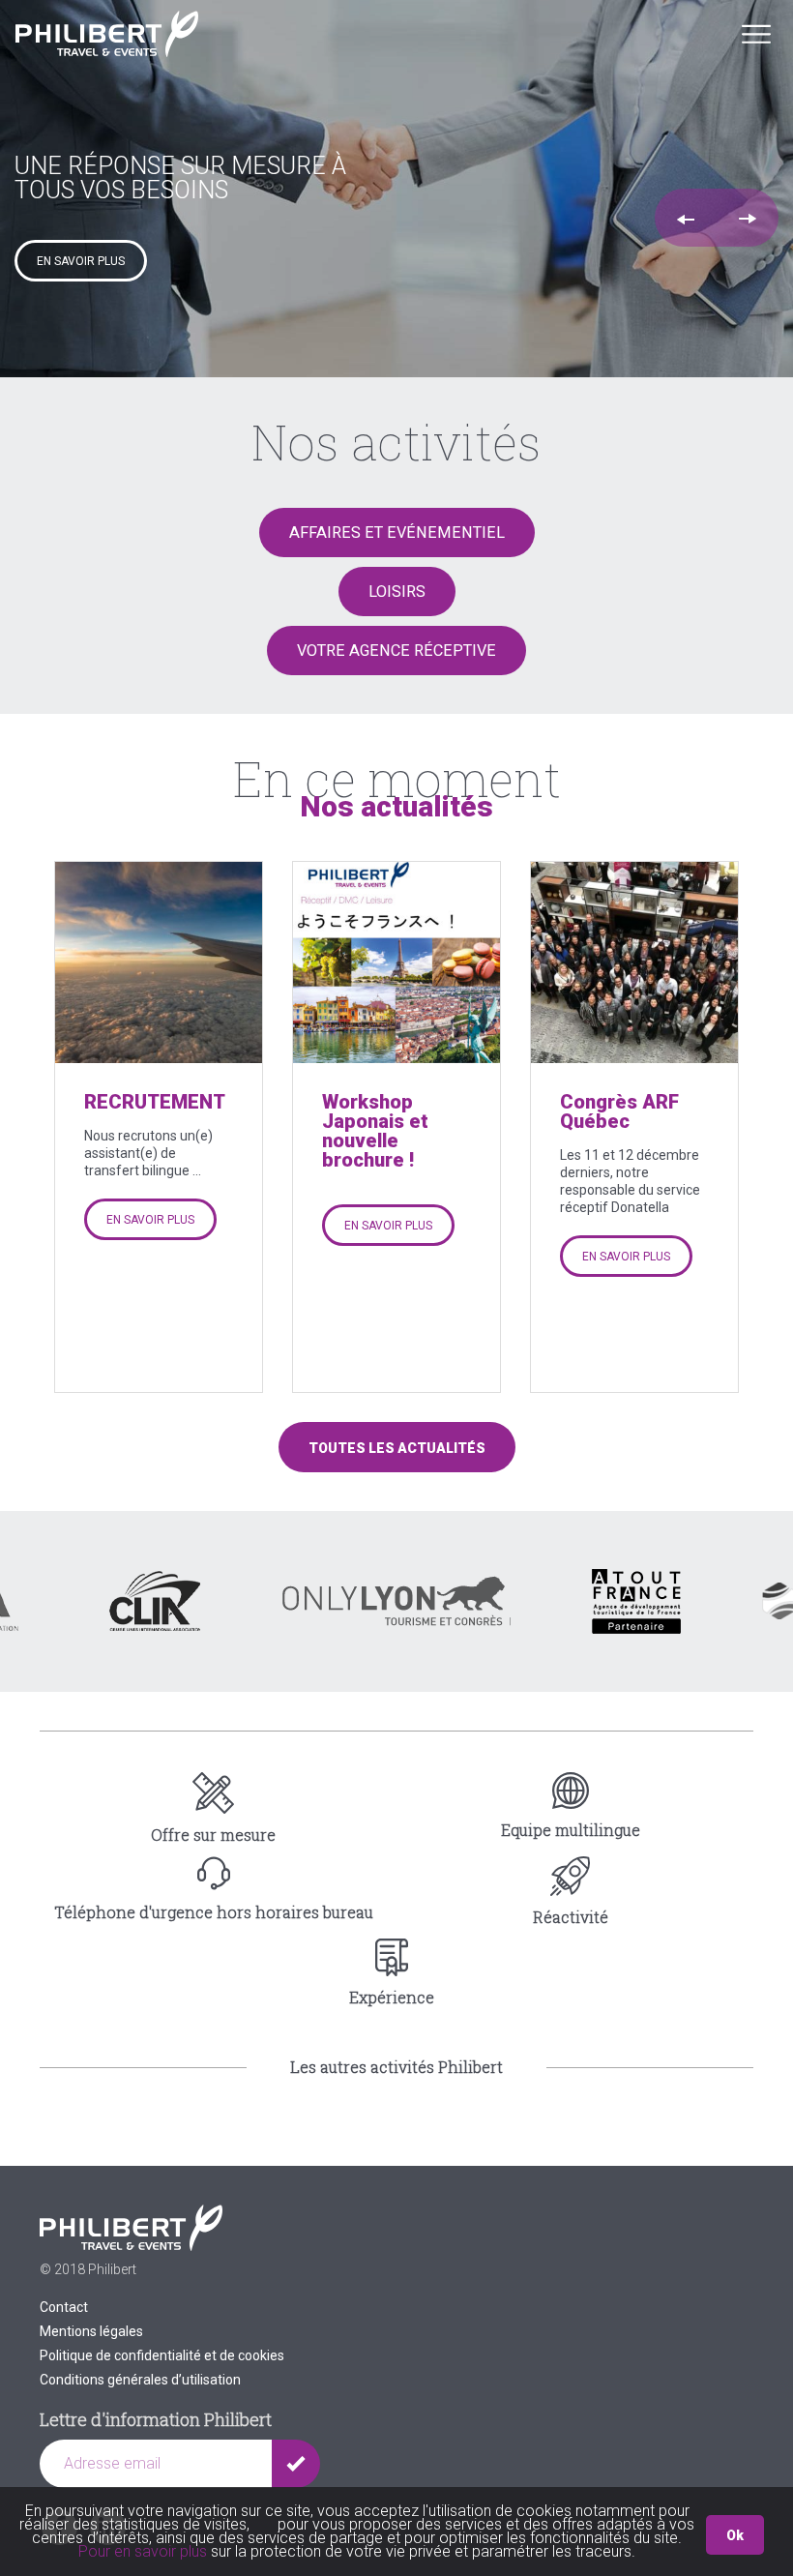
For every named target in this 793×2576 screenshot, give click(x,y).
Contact (64, 2307)
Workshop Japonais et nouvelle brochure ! (375, 1131)
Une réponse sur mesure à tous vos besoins (180, 178)
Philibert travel (106, 34)
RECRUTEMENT (155, 1102)
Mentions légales (91, 2331)
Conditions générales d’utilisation (140, 2380)
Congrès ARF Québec (619, 1111)
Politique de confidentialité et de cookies (162, 2355)
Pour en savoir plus (145, 2551)
